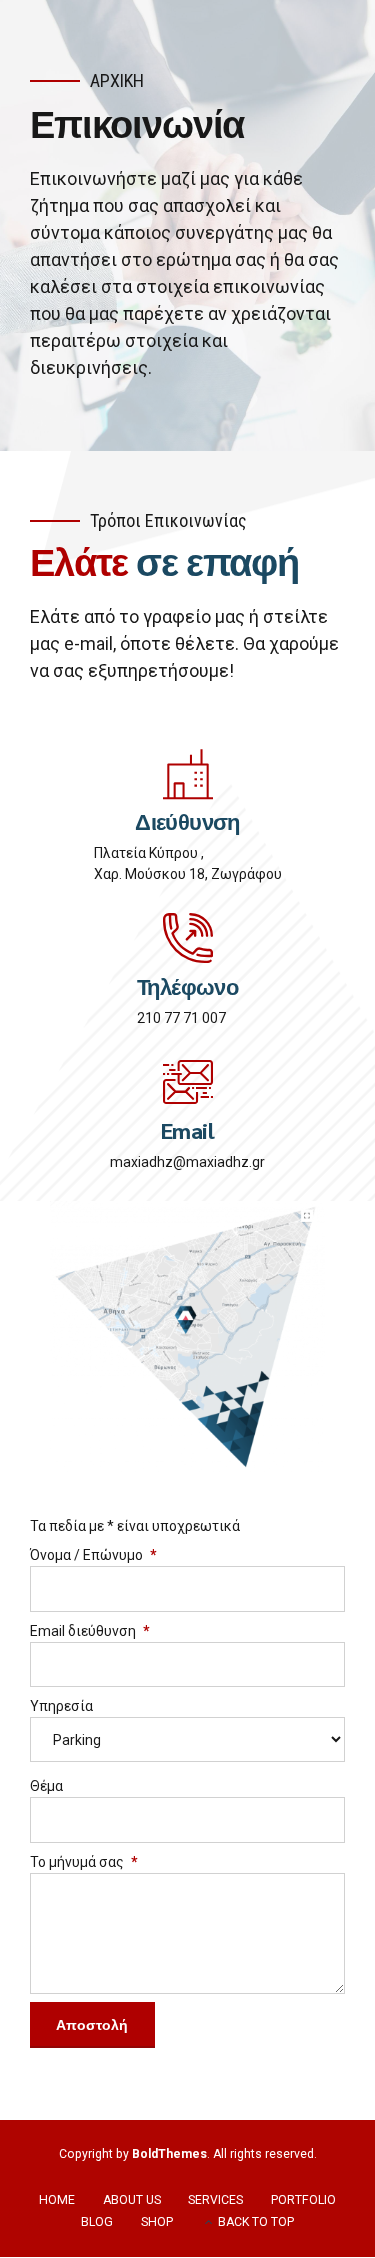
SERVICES (215, 2200)
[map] (187, 1337)
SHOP (157, 2222)
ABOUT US (132, 2200)
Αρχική (117, 80)
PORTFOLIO (303, 2200)
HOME (57, 2200)
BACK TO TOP (256, 2222)
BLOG (97, 2222)
